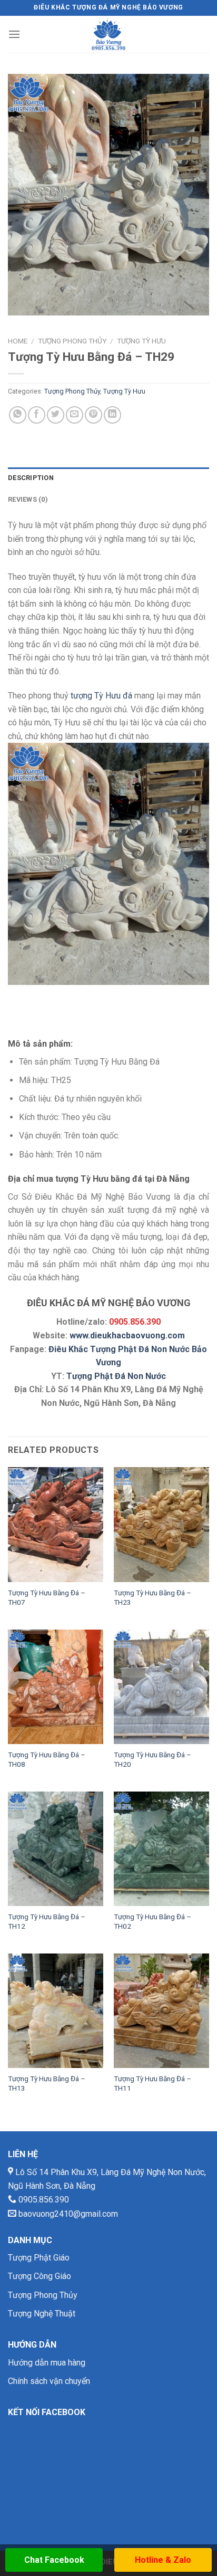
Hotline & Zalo (163, 2560)
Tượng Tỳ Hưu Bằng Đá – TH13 (47, 2083)
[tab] (108, 478)
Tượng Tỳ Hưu (141, 341)
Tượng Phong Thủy (72, 341)
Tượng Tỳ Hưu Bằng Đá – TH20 (152, 1759)
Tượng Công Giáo (40, 2276)
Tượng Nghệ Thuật (42, 2314)
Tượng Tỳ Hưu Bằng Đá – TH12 (47, 1921)
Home (18, 341)
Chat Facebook (54, 2560)
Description (31, 478)
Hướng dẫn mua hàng (47, 2363)
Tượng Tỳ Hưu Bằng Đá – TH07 (47, 1597)
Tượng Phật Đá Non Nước (116, 1376)
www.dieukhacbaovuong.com (127, 1335)
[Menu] (14, 34)
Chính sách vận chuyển (49, 2381)
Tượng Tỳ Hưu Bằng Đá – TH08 (47, 1759)
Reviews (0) (28, 499)
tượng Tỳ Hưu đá (101, 696)
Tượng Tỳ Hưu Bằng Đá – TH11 (152, 2083)
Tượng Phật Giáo (39, 2258)
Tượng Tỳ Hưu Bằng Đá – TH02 (152, 1921)
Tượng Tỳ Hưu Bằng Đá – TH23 (152, 1597)
